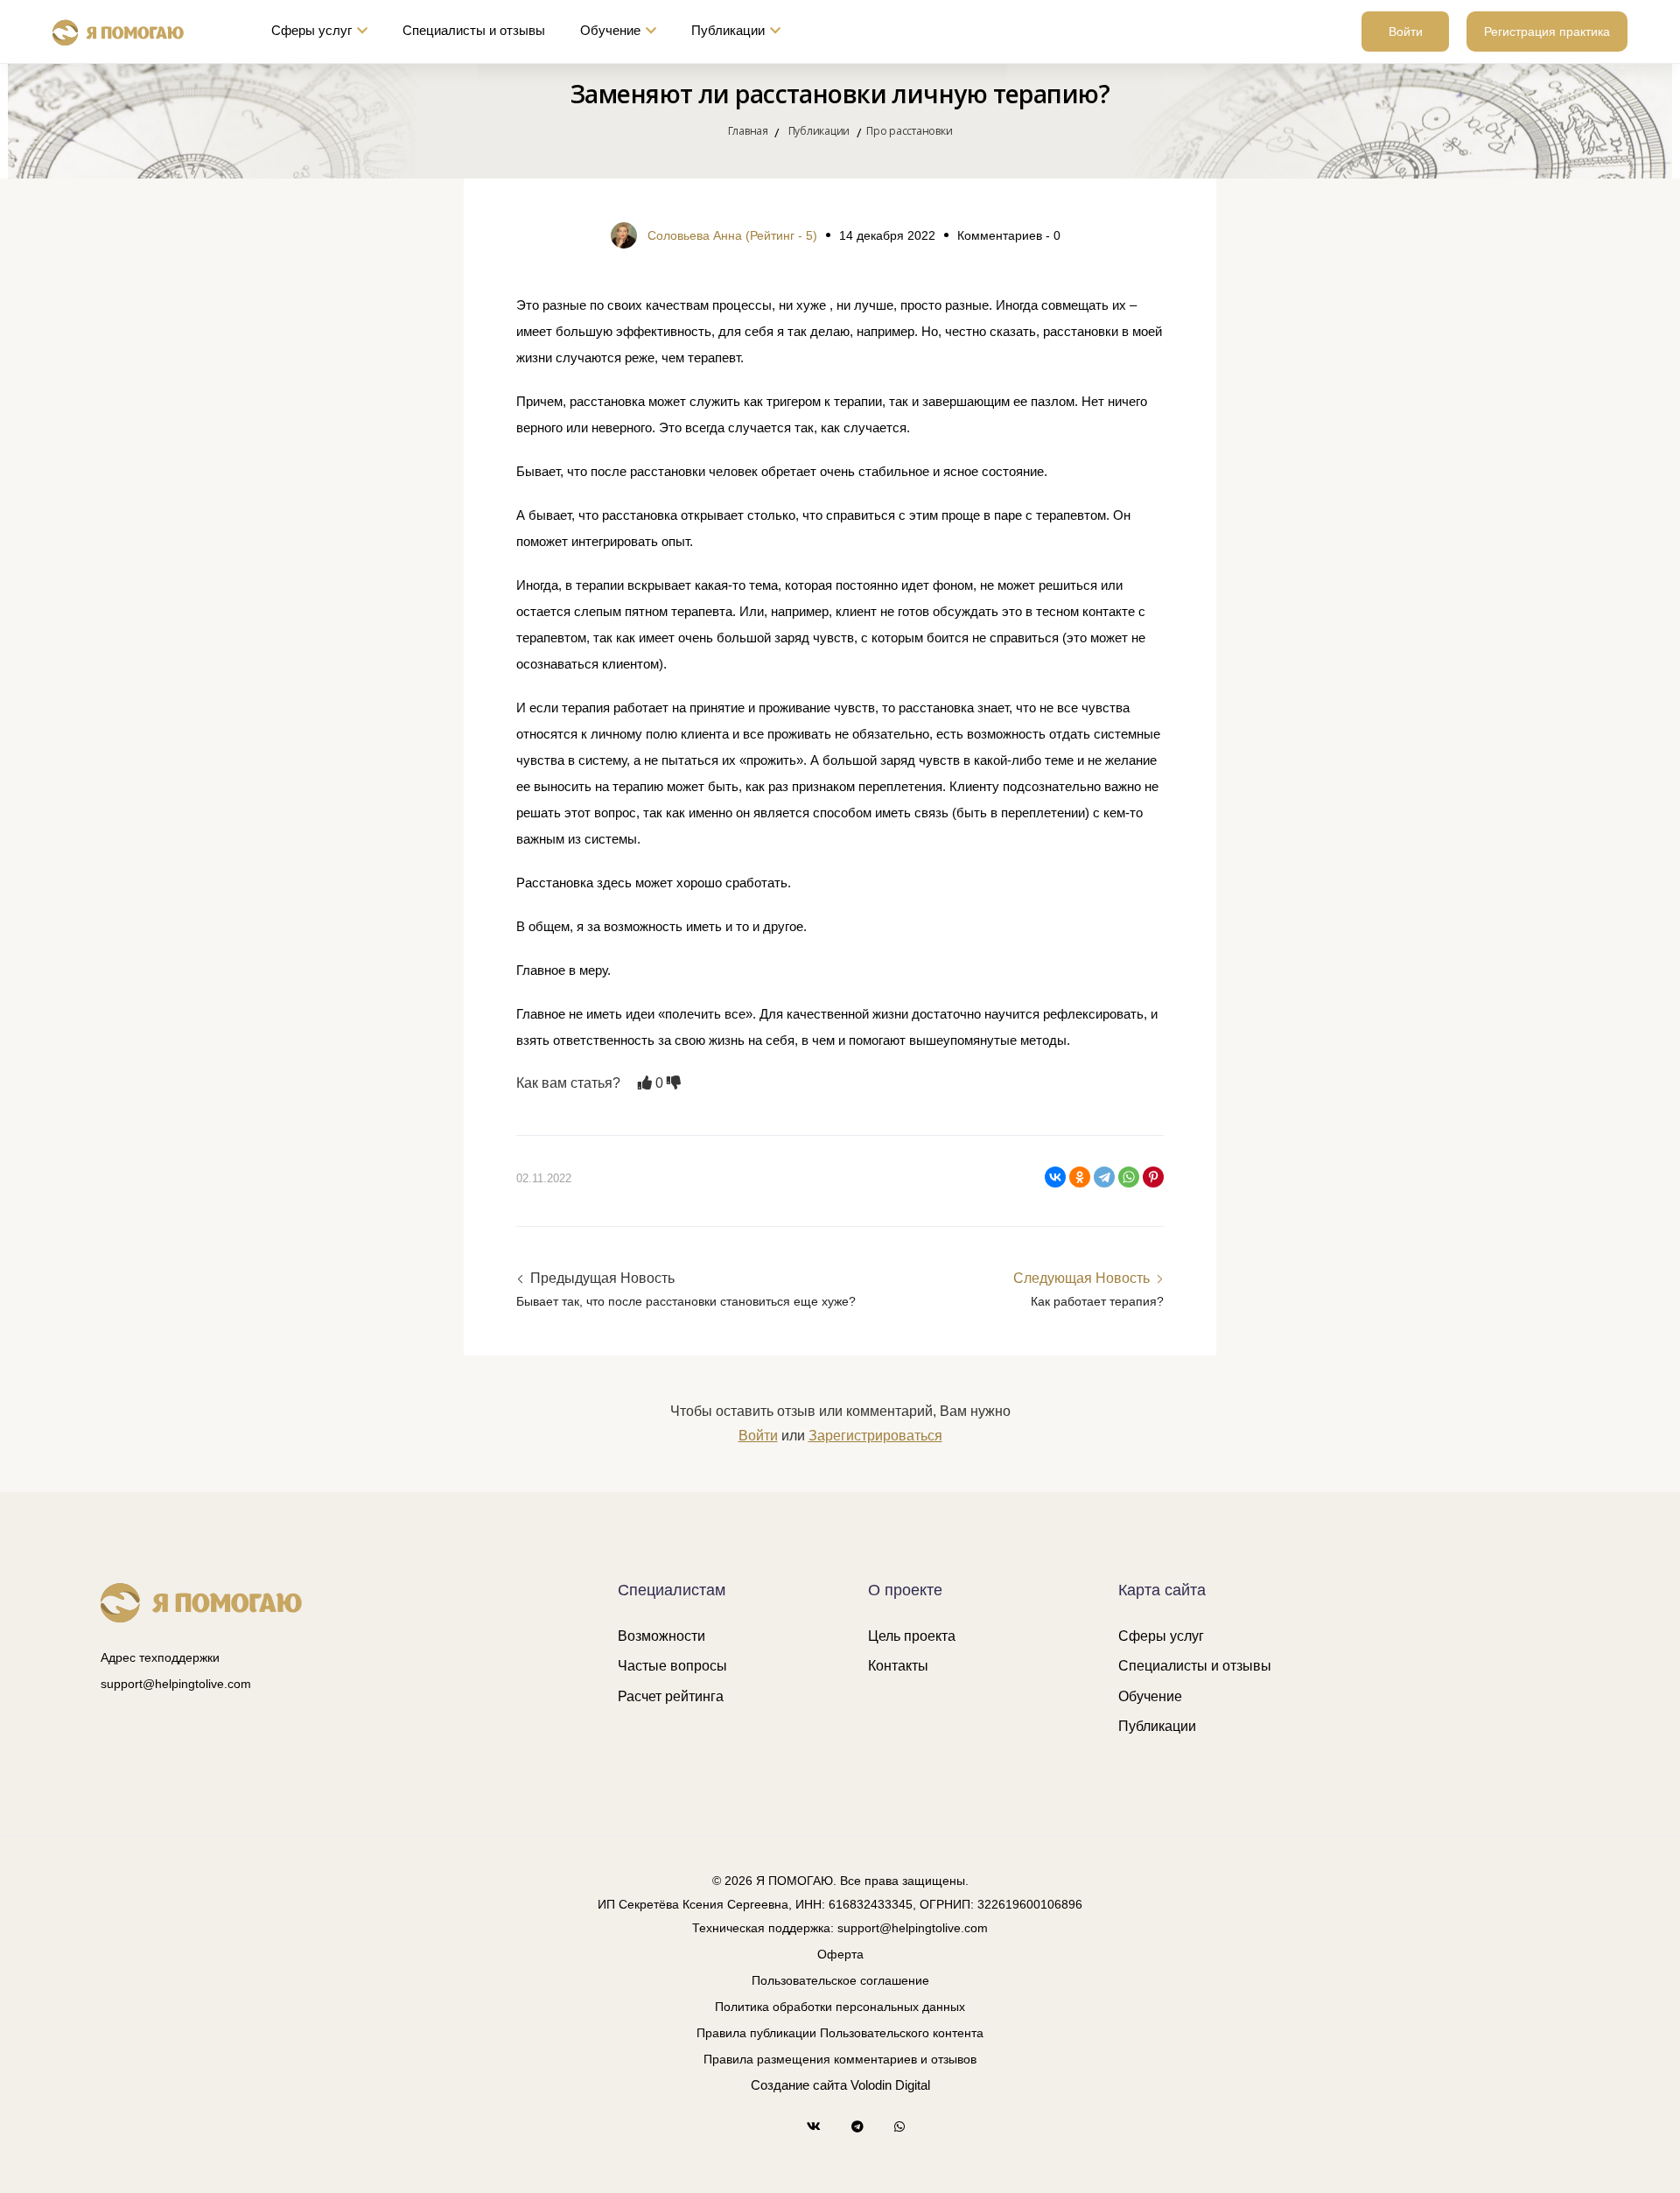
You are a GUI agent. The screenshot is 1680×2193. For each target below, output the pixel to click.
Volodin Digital (890, 2085)
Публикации (728, 30)
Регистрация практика (1547, 32)
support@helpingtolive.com (176, 1684)
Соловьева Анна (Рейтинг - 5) (732, 235)
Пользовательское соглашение (840, 1980)
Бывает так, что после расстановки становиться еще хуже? (686, 1301)
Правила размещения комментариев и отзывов (840, 2059)
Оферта (840, 1954)
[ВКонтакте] (1055, 1177)
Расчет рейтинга (671, 1696)
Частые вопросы (672, 1666)
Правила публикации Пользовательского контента (840, 2033)
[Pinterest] (1153, 1177)
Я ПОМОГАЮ (794, 1881)
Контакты (898, 1666)
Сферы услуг (311, 30)
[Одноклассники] (1080, 1177)
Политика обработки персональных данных (840, 2007)
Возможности (661, 1636)
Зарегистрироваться (875, 1436)
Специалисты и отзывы (474, 30)
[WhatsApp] (1129, 1177)
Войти (1406, 32)
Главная (748, 131)
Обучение (610, 30)
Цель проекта (912, 1636)
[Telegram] (1104, 1177)
